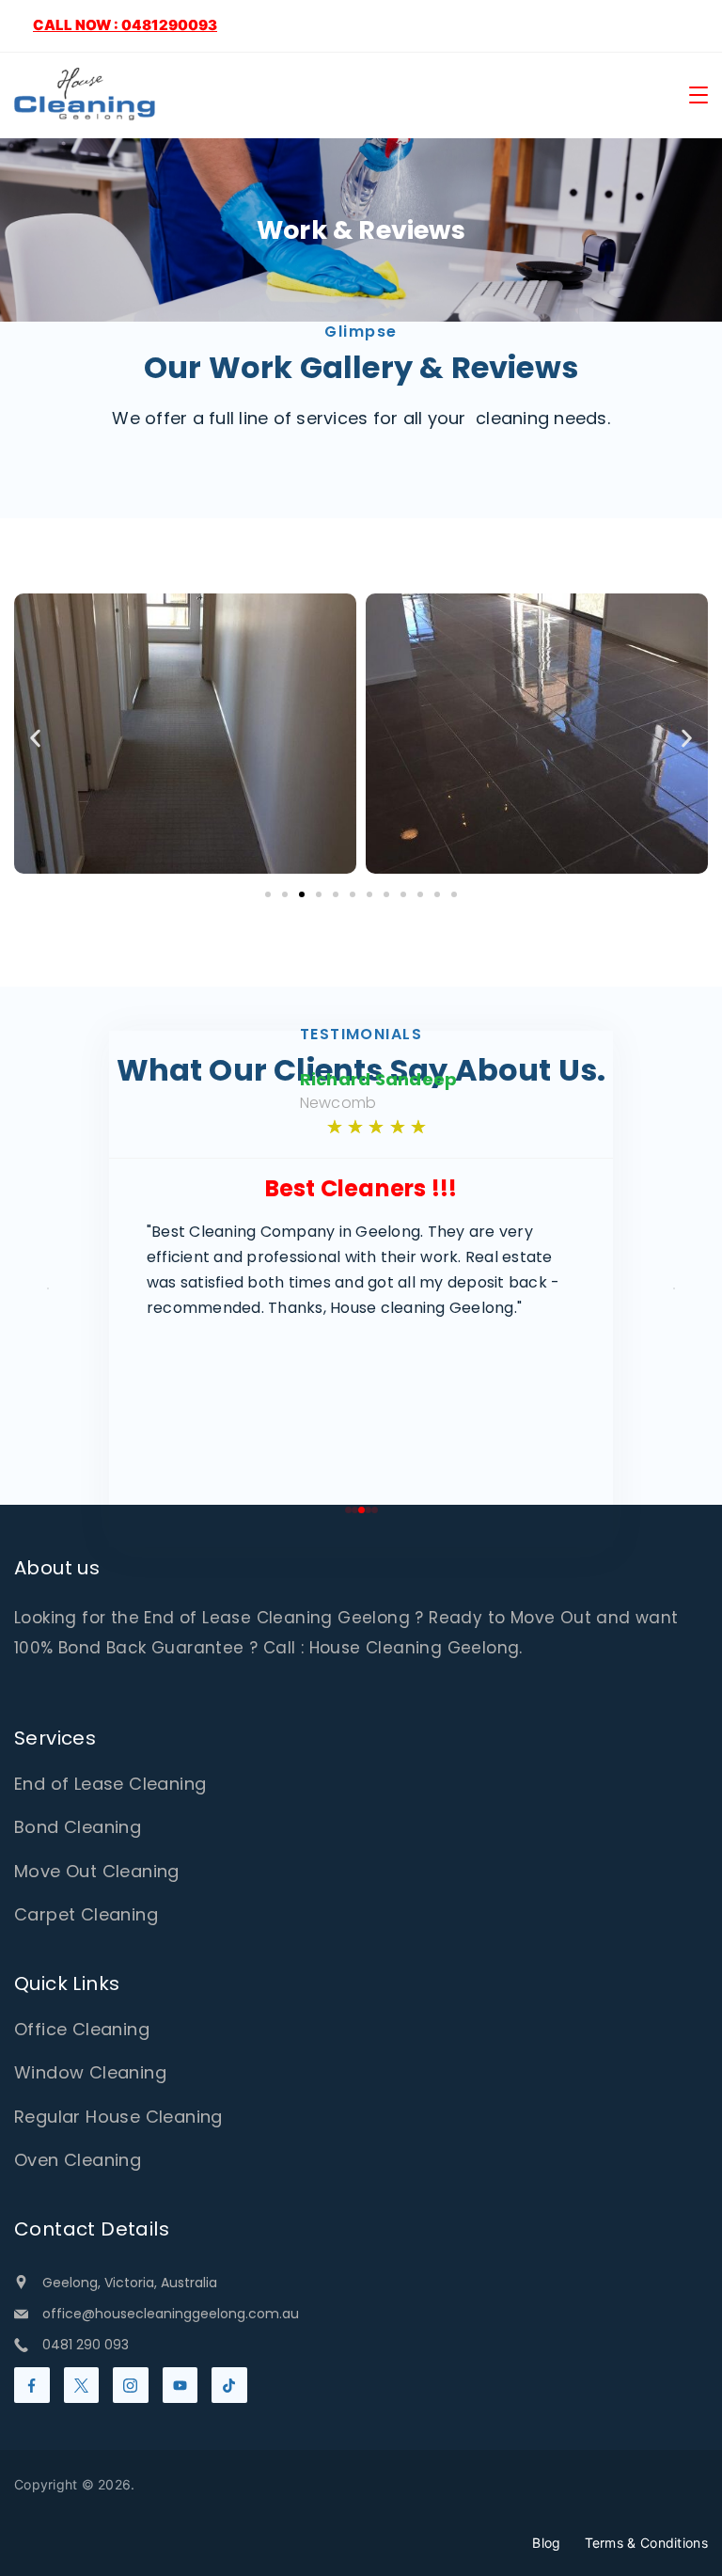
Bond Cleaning (78, 1827)
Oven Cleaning (78, 2160)
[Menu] (698, 95)
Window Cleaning (90, 2072)
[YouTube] (180, 2385)
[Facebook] (32, 2385)
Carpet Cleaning (86, 1914)
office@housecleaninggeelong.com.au (171, 2314)
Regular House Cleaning (118, 2117)
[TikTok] (229, 2385)
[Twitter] (82, 2385)
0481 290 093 (86, 2345)
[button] (35, 738)
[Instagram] (131, 2385)
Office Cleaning (82, 2029)
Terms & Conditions (646, 2543)
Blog (546, 2543)
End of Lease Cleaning (110, 1784)
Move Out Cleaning (97, 1871)
